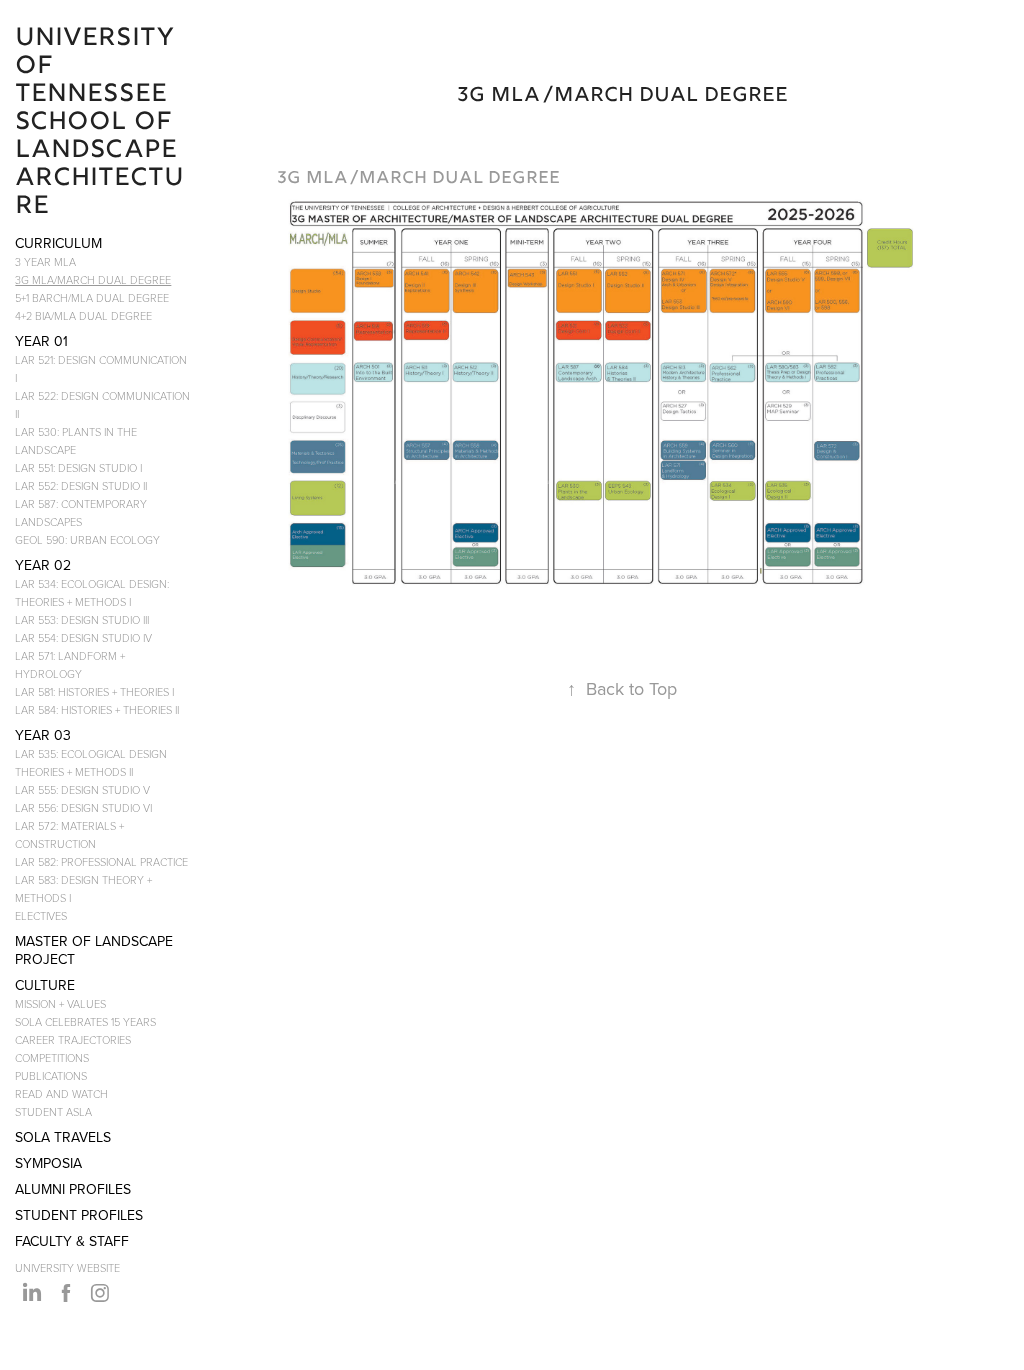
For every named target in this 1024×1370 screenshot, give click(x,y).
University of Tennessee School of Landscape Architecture (100, 123)
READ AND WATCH (61, 1093)
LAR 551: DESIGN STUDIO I (78, 467)
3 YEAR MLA (45, 261)
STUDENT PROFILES (79, 1215)
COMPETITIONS (52, 1057)
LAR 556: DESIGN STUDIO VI (83, 807)
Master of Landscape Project (94, 950)
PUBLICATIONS (51, 1075)
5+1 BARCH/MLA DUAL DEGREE (92, 297)
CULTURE (45, 985)
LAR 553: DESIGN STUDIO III (82, 619)
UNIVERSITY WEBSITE (67, 1267)
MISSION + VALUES (60, 1003)
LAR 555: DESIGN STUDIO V (82, 789)
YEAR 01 (41, 341)
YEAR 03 (43, 735)
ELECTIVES (41, 915)
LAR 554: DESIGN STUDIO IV (83, 637)
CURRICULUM (58, 243)
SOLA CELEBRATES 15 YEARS (85, 1021)
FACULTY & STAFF (72, 1241)
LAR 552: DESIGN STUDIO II (81, 485)
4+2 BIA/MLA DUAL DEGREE (83, 315)
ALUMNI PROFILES (73, 1189)
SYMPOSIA (48, 1163)
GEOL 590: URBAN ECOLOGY (87, 539)
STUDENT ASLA (53, 1111)
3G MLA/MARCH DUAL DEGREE (93, 279)
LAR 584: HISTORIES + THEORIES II (97, 709)
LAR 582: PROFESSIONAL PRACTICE (101, 861)
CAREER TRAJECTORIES (73, 1039)
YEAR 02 (43, 565)
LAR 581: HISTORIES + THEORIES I (94, 691)
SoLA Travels (63, 1137)
